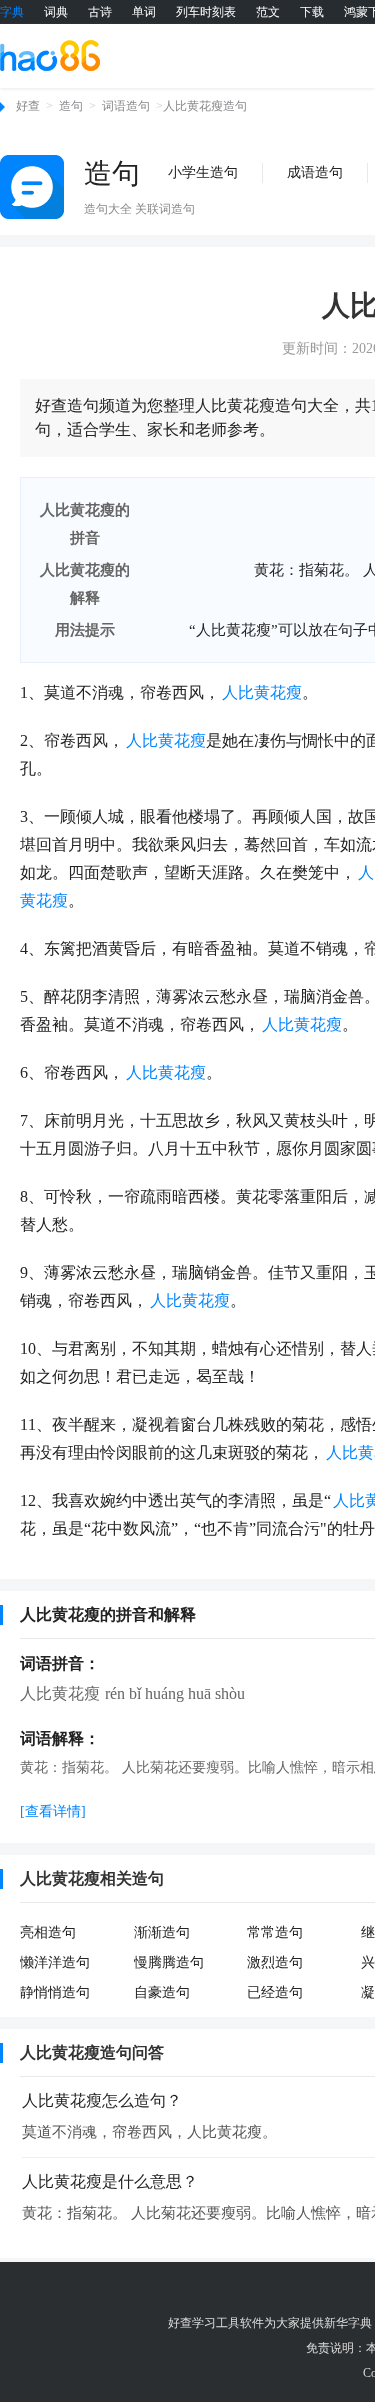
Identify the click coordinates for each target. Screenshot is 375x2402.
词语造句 (126, 106)
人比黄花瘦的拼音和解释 (108, 1614)
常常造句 (275, 1932)
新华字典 (348, 2323)
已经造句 (275, 1992)
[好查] (50, 55)
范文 (268, 12)
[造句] (32, 187)
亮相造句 (48, 1932)
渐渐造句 (162, 1932)
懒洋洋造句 (55, 1962)
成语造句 (315, 172)
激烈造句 (275, 1962)
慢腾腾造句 (169, 1962)
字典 (12, 12)
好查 (28, 106)
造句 (71, 106)
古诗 (100, 12)
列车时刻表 (206, 12)
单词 (144, 12)
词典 (56, 12)
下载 (312, 12)
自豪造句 (162, 1992)
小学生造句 (203, 172)
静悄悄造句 (55, 1992)
